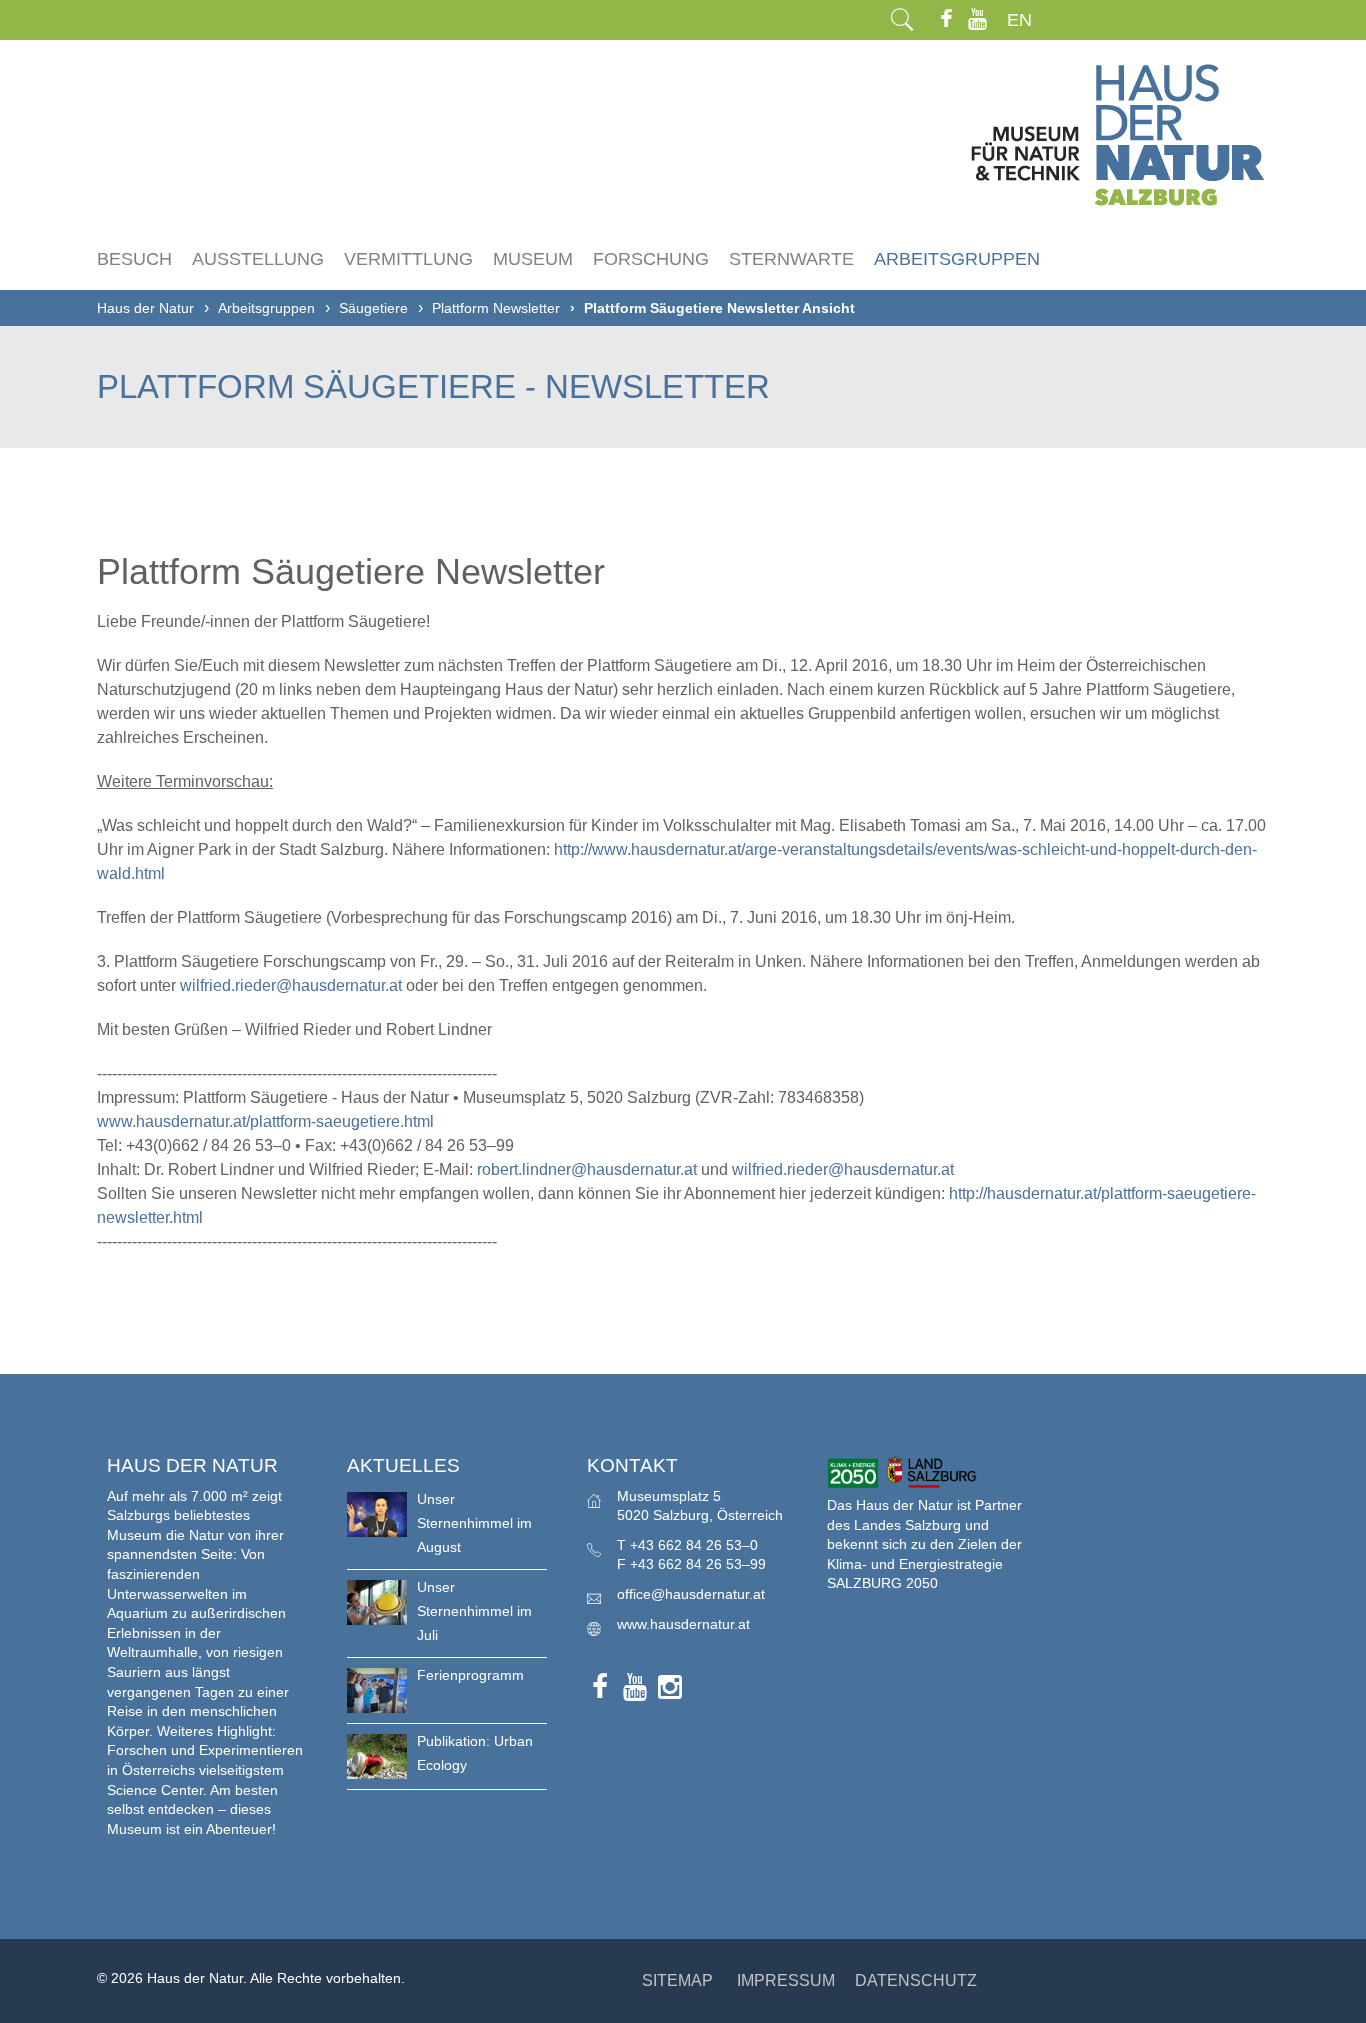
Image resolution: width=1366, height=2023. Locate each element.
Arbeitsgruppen (957, 259)
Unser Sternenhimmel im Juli (474, 1611)
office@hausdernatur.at (691, 1594)
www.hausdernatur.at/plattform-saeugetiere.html (265, 1121)
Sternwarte (791, 259)
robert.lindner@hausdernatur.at (587, 1169)
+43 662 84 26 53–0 (694, 1545)
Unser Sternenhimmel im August (474, 1523)
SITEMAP (677, 1980)
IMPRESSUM (786, 1980)
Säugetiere (373, 308)
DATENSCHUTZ (916, 1980)
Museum (533, 259)
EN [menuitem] (1019, 20)
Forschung (651, 259)
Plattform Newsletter (496, 308)
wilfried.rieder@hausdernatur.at (291, 985)
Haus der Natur (145, 308)
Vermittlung (408, 259)
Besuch (134, 259)
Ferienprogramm (470, 1675)
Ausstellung (258, 259)
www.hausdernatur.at (683, 1624)
